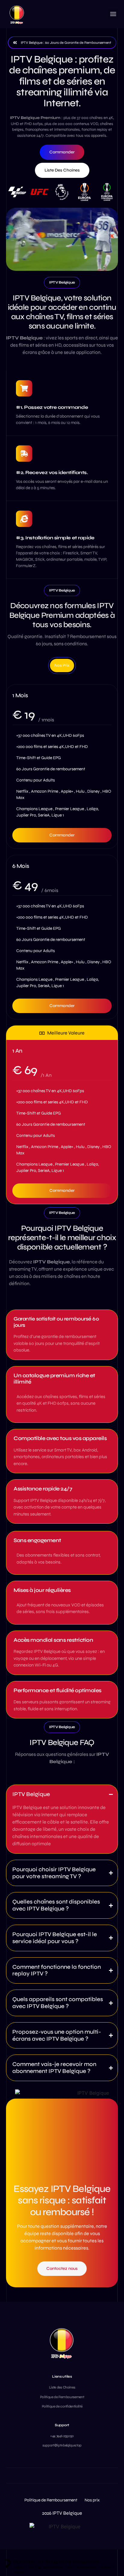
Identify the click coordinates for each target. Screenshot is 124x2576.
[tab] (62, 666)
